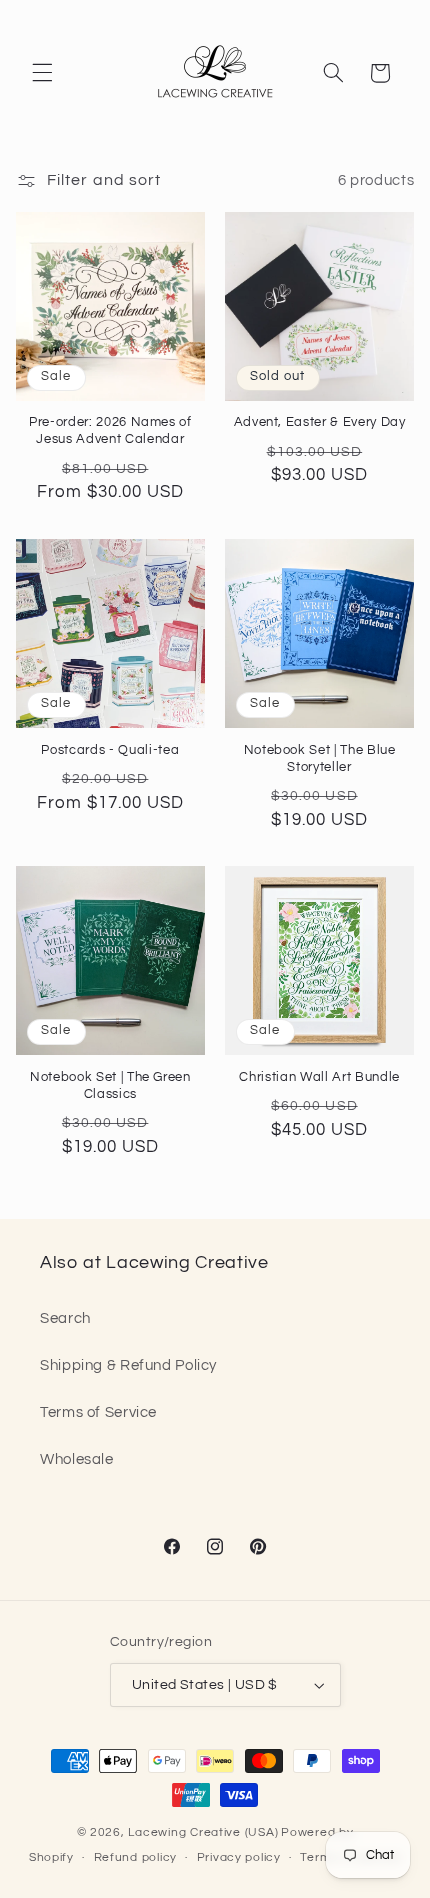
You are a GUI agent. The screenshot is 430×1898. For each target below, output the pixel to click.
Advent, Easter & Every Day (320, 422)
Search (65, 1318)
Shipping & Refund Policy (128, 1365)
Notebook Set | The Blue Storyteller (320, 758)
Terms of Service (98, 1412)
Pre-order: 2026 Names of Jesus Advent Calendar (110, 430)
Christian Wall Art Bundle (319, 1077)
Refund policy (136, 1857)
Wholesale (77, 1459)
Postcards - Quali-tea (110, 750)
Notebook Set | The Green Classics (110, 1085)
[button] (42, 73)
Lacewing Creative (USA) (203, 1832)
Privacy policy (239, 1857)
